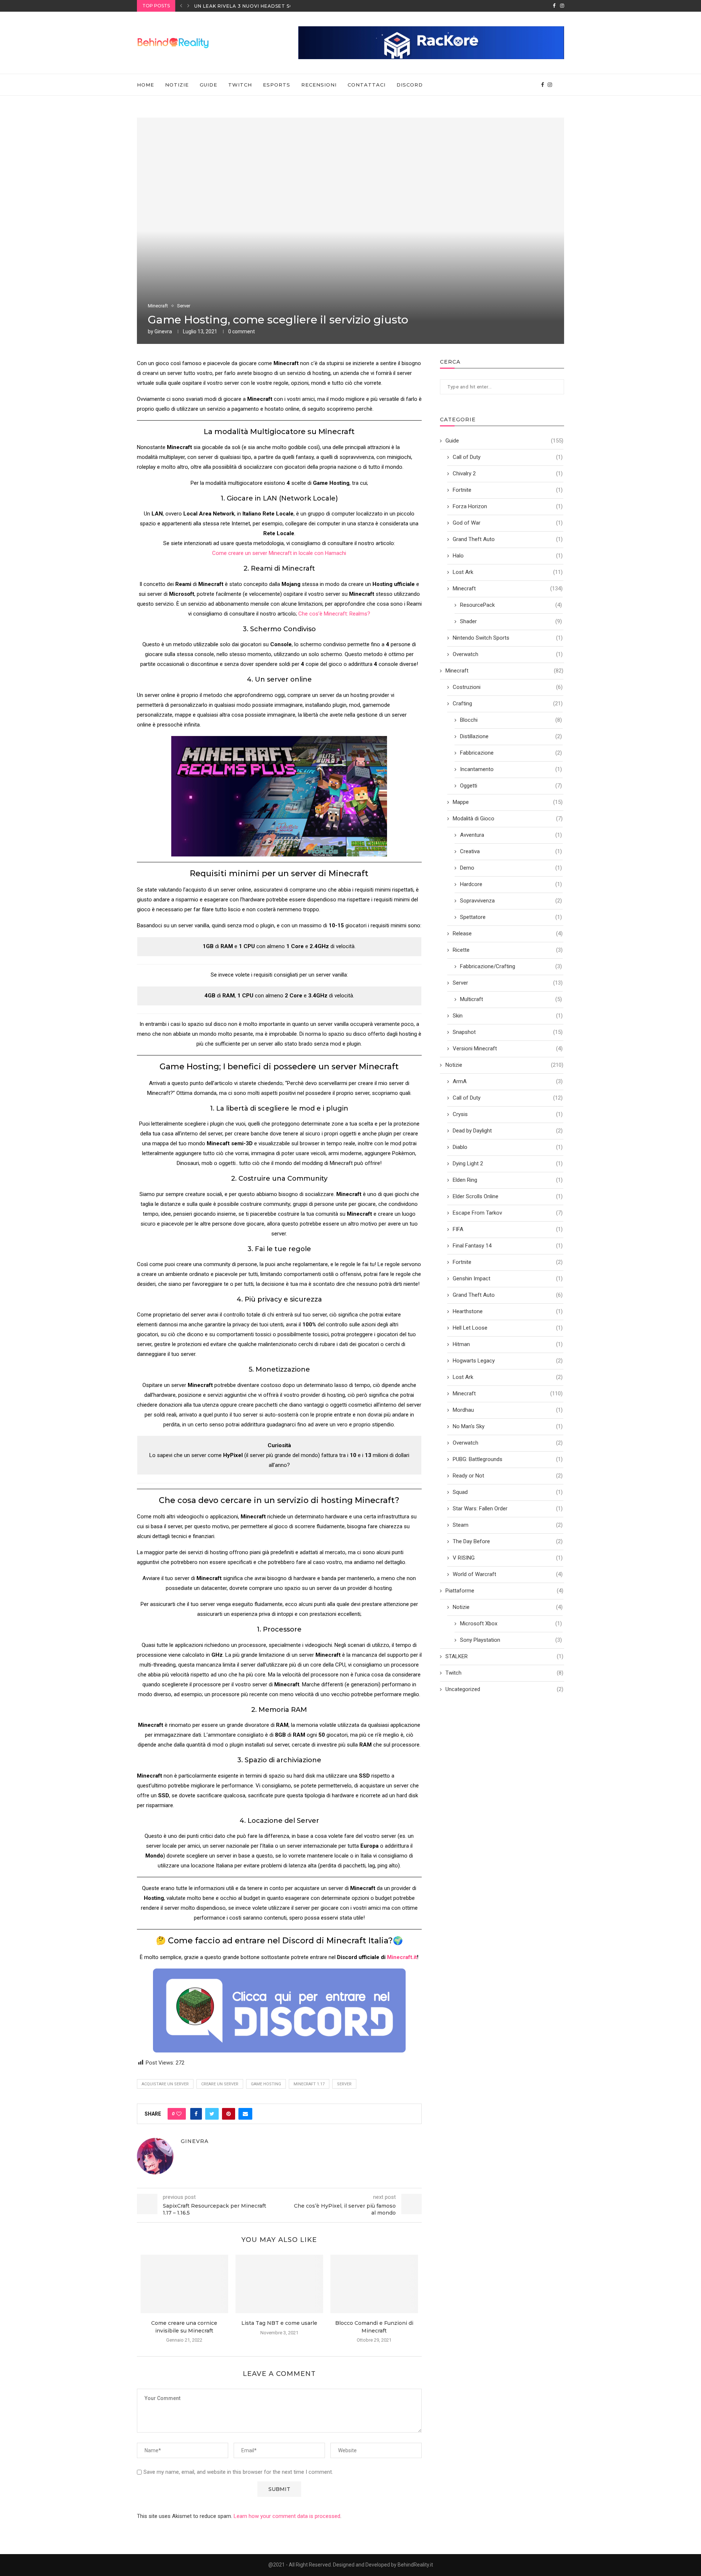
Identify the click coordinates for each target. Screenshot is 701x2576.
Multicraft (511, 999)
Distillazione (511, 736)
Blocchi (511, 720)
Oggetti (511, 786)
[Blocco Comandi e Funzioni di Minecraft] (374, 2284)
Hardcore (511, 884)
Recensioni (319, 85)
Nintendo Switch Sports (508, 638)
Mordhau (508, 1410)
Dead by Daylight (508, 1131)
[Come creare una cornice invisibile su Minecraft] (184, 2284)
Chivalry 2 (508, 474)
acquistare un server (165, 2084)
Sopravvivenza (511, 901)
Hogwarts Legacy (508, 1361)
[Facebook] (554, 6)
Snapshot (508, 1032)
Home (145, 85)
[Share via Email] (245, 2114)
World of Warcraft (508, 1574)
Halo (508, 556)
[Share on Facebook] (196, 2114)
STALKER (504, 1656)
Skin (508, 1016)
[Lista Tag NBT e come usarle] (279, 2284)
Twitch (240, 85)
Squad (508, 1492)
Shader (511, 621)
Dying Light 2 (508, 1164)
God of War (508, 523)
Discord (410, 85)
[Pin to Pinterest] (229, 2114)
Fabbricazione (511, 753)
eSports (277, 85)
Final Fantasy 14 (508, 1246)
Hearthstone (508, 1311)
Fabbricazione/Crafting (511, 966)
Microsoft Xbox (511, 1624)
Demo (511, 868)
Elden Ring (508, 1180)
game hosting (266, 2084)
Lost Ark (508, 572)
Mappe (508, 802)
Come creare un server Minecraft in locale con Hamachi (279, 553)
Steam (508, 1525)
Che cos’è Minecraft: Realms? (334, 614)
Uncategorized (504, 1689)
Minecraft (158, 306)
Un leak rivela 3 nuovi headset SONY (247, 6)
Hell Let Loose (508, 1328)
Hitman (508, 1344)
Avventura (511, 835)
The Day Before (508, 1541)
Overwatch (508, 654)
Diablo (508, 1147)
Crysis (508, 1114)
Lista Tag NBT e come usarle (279, 2323)
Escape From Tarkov (508, 1213)
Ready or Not (508, 1476)
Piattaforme (504, 1591)
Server (184, 306)
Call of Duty (508, 457)
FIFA (508, 1229)
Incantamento (511, 769)
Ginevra (163, 331)
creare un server (220, 2084)
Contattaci (367, 85)
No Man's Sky (508, 1426)
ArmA (508, 1081)
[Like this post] (179, 2114)
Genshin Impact (508, 1279)
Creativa (511, 851)
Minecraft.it (402, 1957)
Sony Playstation (511, 1640)
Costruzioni (508, 687)
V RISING (508, 1558)
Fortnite (508, 490)
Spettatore (511, 917)
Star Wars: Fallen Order (508, 1509)
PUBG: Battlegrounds (508, 1459)
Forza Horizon (508, 506)
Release (508, 934)
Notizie (177, 85)
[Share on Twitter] (212, 2114)
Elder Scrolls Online (508, 1196)
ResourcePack (511, 605)
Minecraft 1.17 (309, 2084)
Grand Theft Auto (508, 539)
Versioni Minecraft (508, 1049)
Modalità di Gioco (508, 819)
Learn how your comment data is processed (287, 2516)
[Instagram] (562, 6)
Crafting (508, 704)
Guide (208, 85)
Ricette (508, 950)
